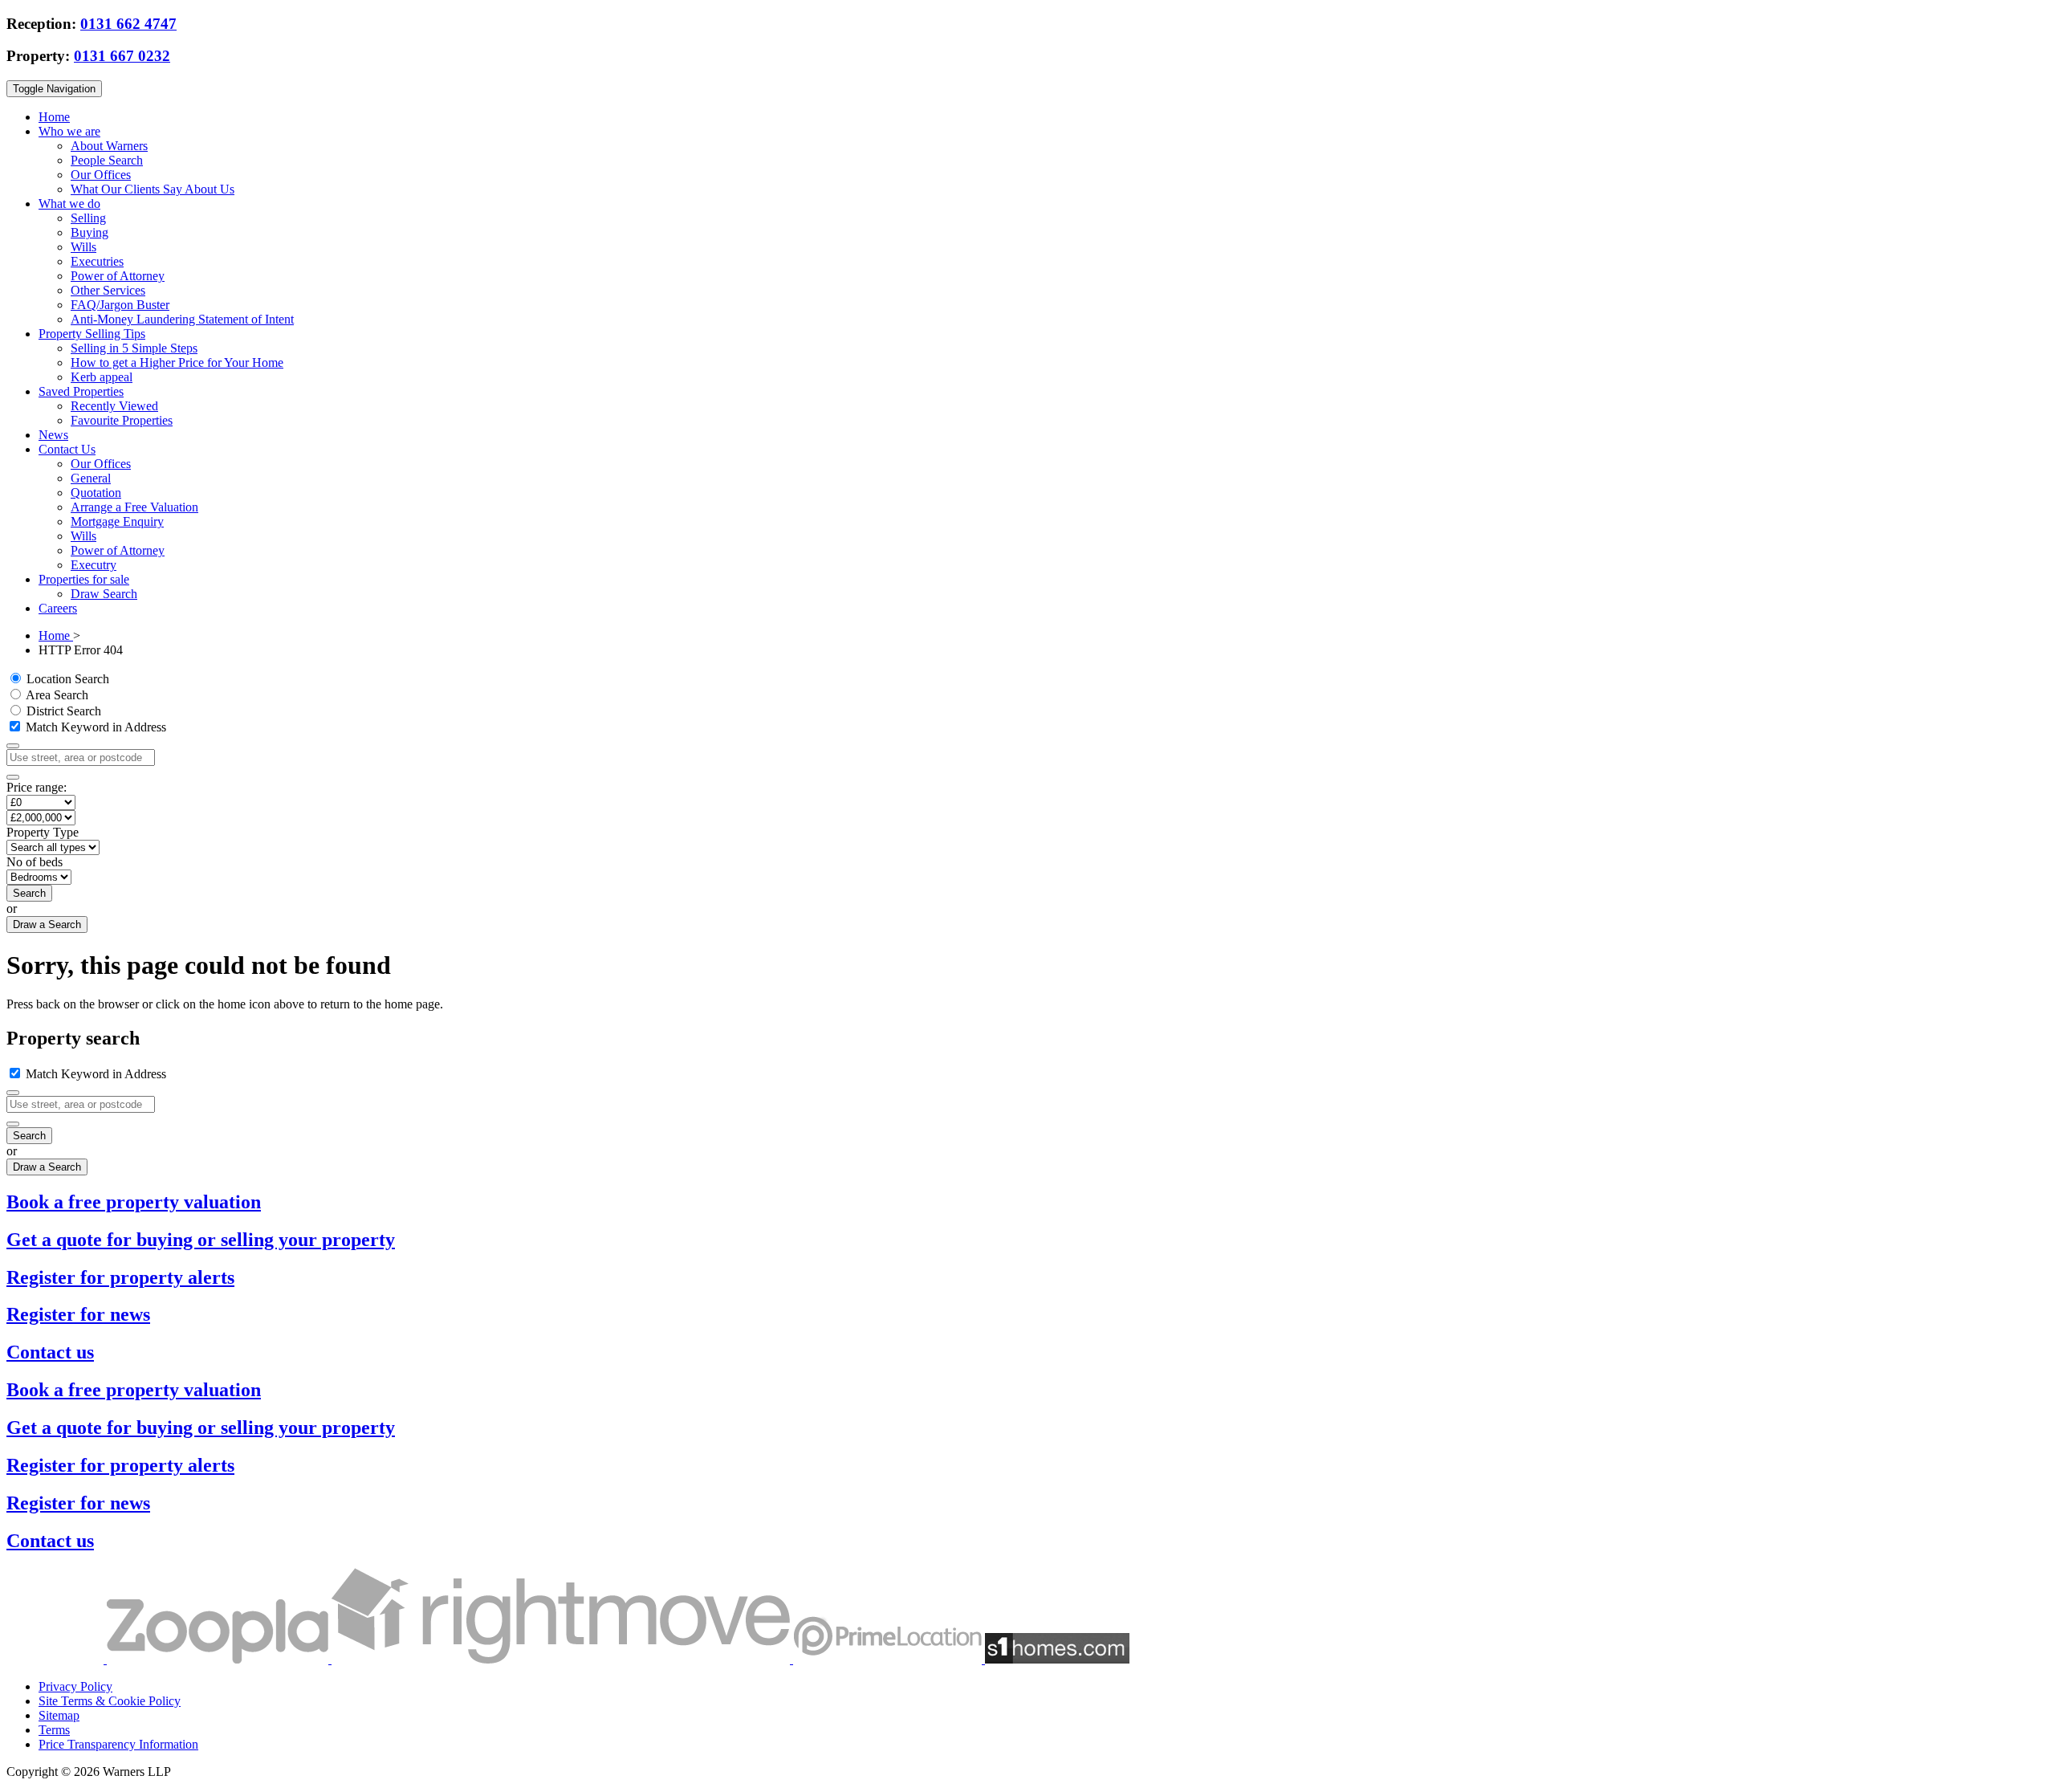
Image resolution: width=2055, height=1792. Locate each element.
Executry (94, 565)
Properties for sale (84, 579)
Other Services (108, 290)
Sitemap (59, 1715)
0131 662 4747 (128, 24)
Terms (54, 1730)
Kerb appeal (102, 377)
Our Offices (101, 175)
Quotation (96, 493)
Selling (88, 218)
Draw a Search (47, 925)
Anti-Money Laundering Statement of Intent (182, 319)
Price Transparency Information (118, 1744)
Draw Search (104, 594)
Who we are (69, 131)
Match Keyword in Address (94, 727)
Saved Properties (81, 391)
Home (54, 117)
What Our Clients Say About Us (153, 189)
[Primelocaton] (889, 1659)
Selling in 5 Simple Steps (134, 348)
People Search (107, 160)
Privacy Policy (75, 1686)
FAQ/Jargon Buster (120, 305)
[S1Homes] (1057, 1659)
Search (29, 893)
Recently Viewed (114, 406)
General (91, 478)
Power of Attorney (118, 276)
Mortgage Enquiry (117, 521)
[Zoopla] (219, 1659)
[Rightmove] (562, 1659)
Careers (58, 608)
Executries (97, 261)
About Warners (109, 146)
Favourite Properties (122, 420)
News (53, 435)
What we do (69, 204)
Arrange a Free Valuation (134, 507)
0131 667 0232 (122, 56)
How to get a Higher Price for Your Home (177, 362)
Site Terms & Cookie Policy (110, 1701)
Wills (83, 247)
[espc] (57, 1659)
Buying (90, 232)
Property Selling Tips (92, 334)
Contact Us (67, 449)
